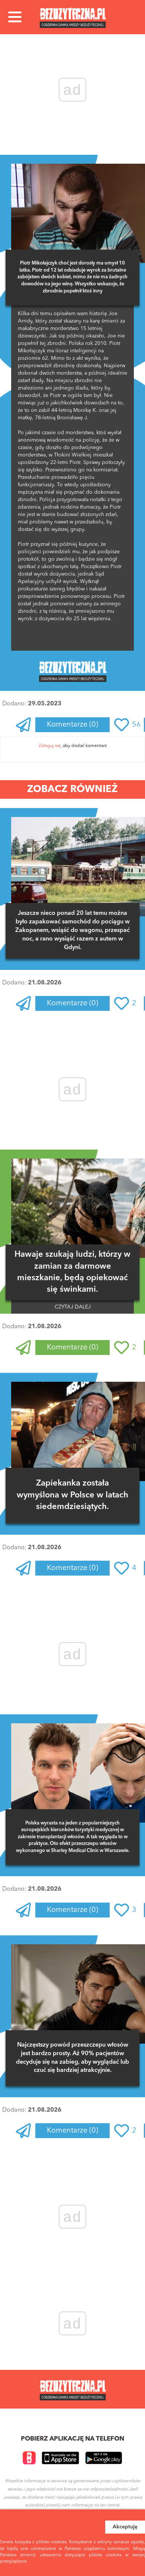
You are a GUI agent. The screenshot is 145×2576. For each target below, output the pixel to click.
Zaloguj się (50, 746)
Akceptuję (125, 2527)
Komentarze (72, 725)
